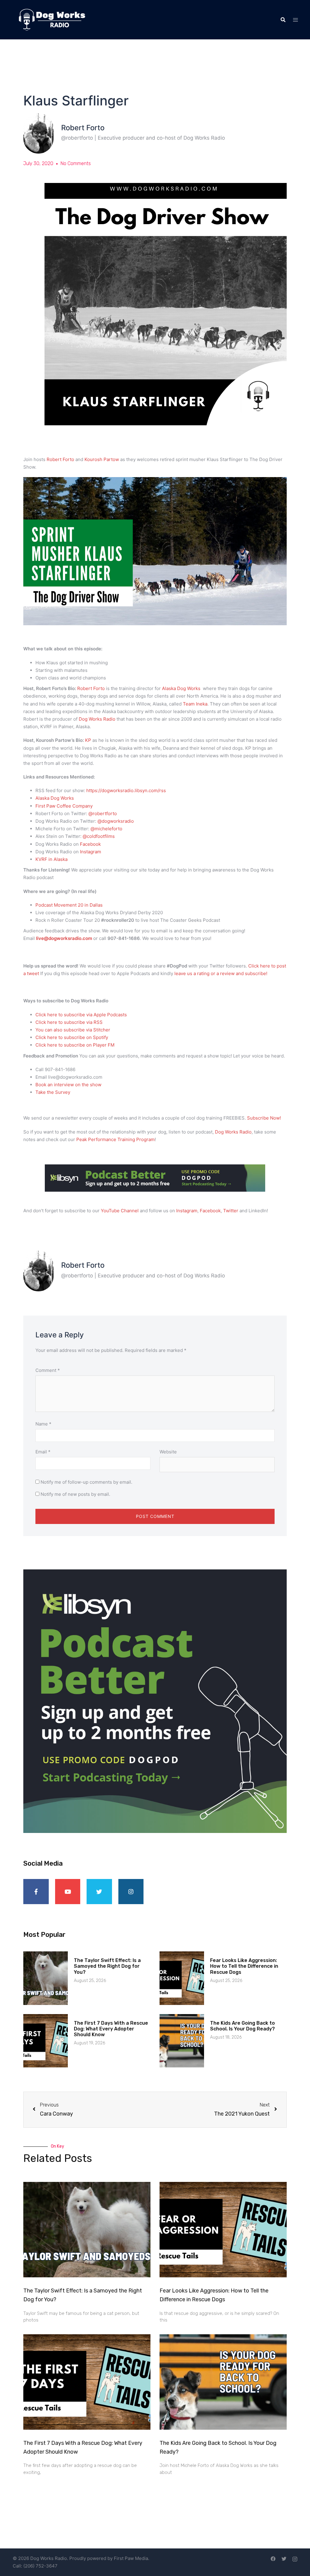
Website (168, 1452)
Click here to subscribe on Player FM (75, 1045)
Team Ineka (195, 704)
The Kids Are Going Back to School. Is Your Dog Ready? (242, 2026)
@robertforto (103, 813)
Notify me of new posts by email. (75, 1494)
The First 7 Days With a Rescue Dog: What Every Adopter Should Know (111, 2029)
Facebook (90, 844)
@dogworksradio (116, 821)
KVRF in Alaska (52, 859)
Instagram (91, 852)
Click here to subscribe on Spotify (72, 1037)
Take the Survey (53, 1092)
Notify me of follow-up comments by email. (86, 1482)
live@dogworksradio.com (64, 938)
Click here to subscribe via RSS (69, 1022)
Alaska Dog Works (181, 688)
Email (43, 1452)
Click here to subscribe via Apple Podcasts (81, 1015)
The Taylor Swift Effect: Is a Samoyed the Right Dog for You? (107, 1966)
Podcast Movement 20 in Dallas (69, 905)
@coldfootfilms (99, 836)
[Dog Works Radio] (52, 19)
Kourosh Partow (102, 459)
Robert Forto (60, 459)
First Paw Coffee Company (65, 806)
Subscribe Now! (264, 1118)
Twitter (231, 1211)
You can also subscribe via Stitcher (73, 1030)
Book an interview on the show (68, 1085)
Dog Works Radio (98, 719)
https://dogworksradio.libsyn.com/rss (126, 790)
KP (88, 740)
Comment (48, 1370)
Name (43, 1424)
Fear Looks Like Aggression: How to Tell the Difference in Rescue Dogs (244, 1966)
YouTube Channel (120, 1211)
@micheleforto (106, 829)
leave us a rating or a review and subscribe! (221, 973)
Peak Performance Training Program (115, 1139)
